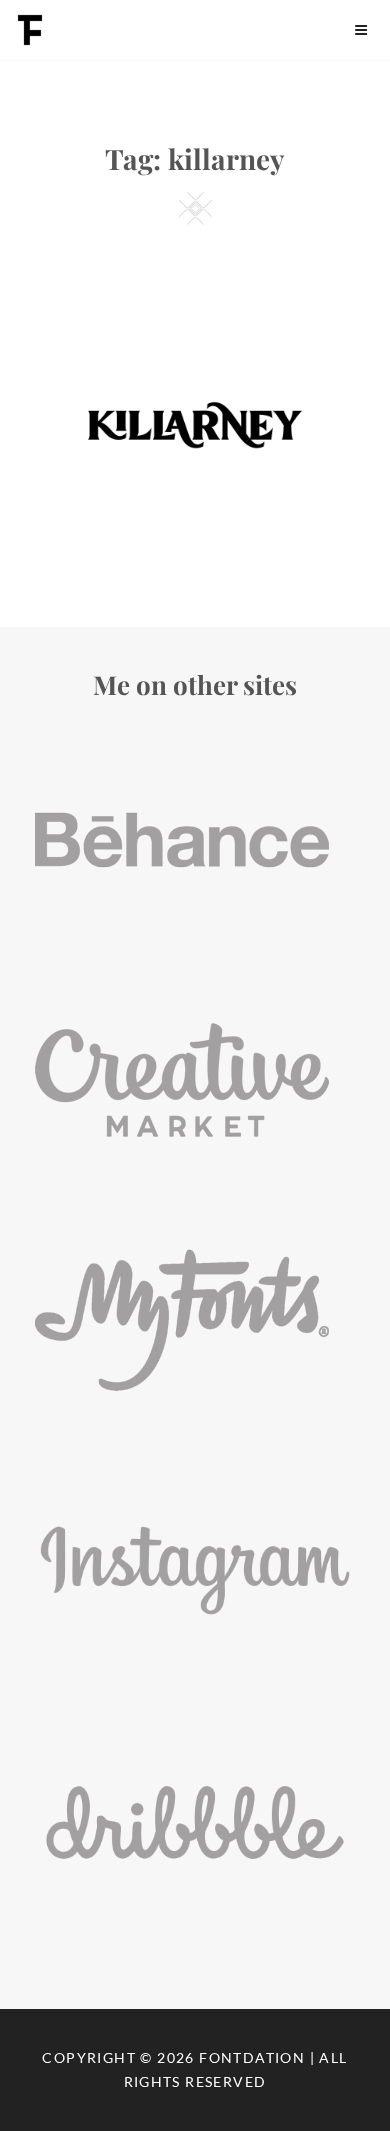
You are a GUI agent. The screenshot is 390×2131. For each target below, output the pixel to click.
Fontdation (252, 2057)
